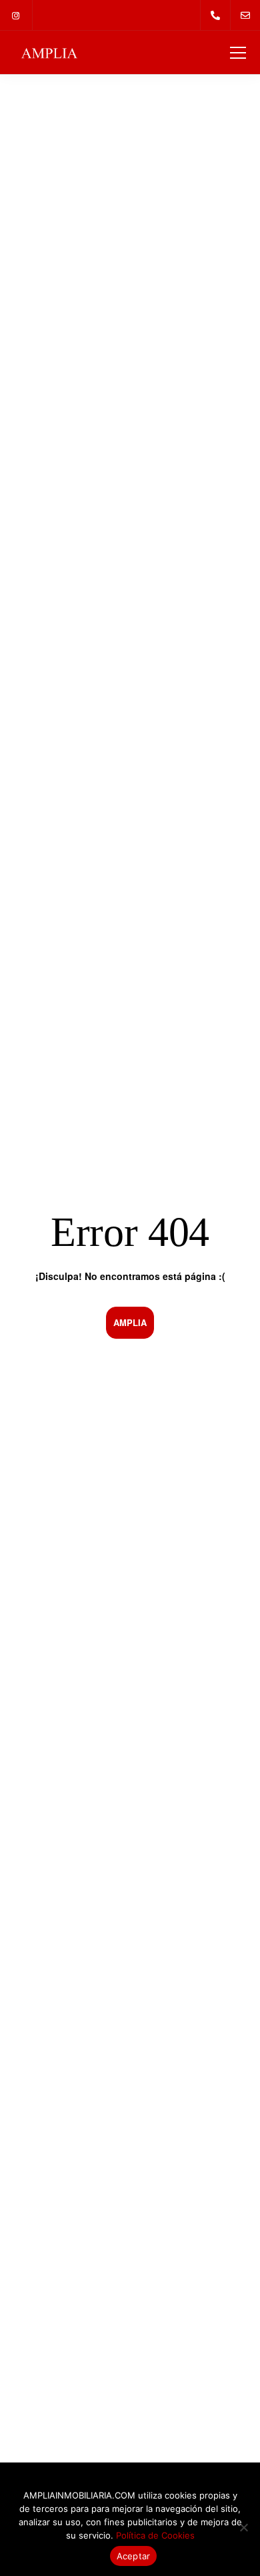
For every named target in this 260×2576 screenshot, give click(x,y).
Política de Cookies (155, 2535)
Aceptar (134, 2556)
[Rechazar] (243, 2527)
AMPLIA (130, 1322)
